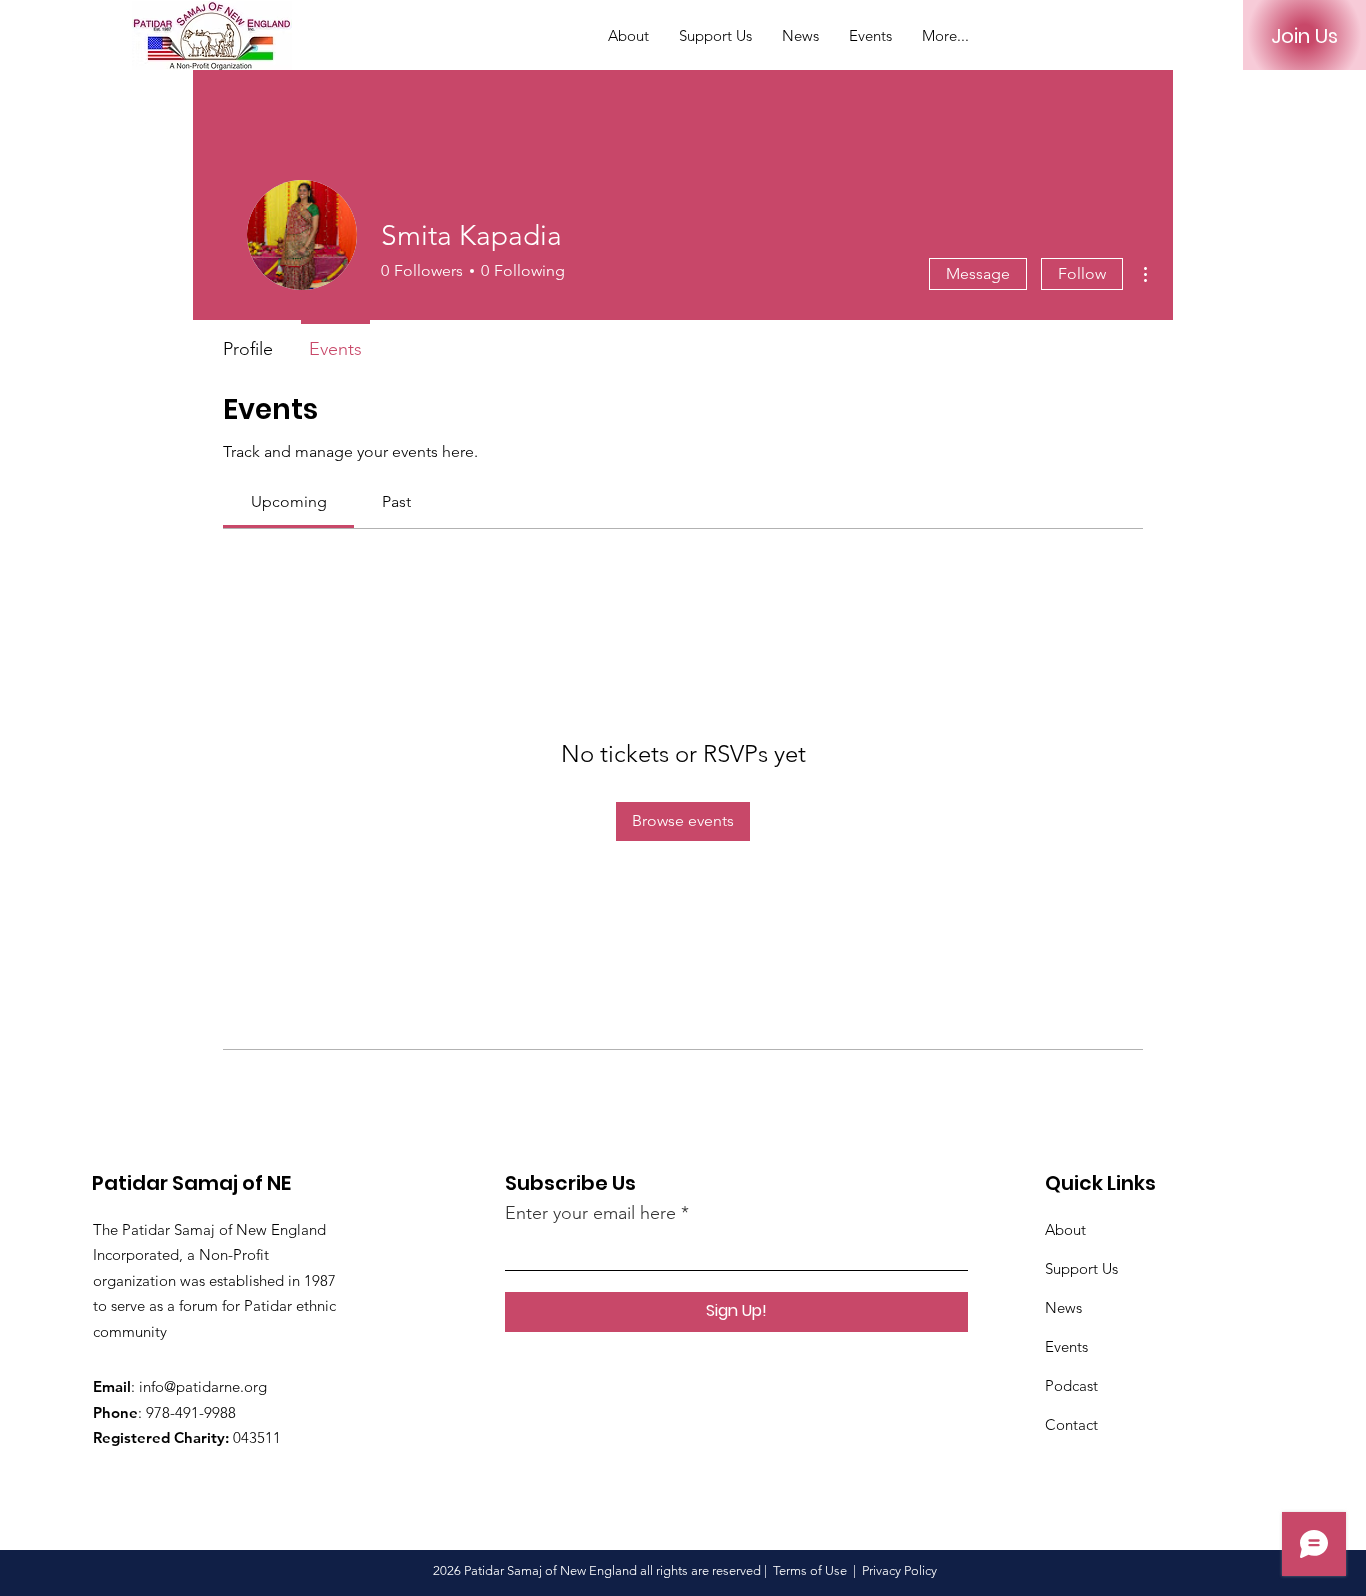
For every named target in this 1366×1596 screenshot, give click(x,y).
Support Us (1081, 1268)
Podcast (1071, 1385)
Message (978, 273)
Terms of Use (810, 1570)
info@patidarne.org (203, 1386)
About (1065, 1229)
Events (1066, 1346)
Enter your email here (590, 1213)
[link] (289, 501)
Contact (1071, 1424)
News (1063, 1307)
